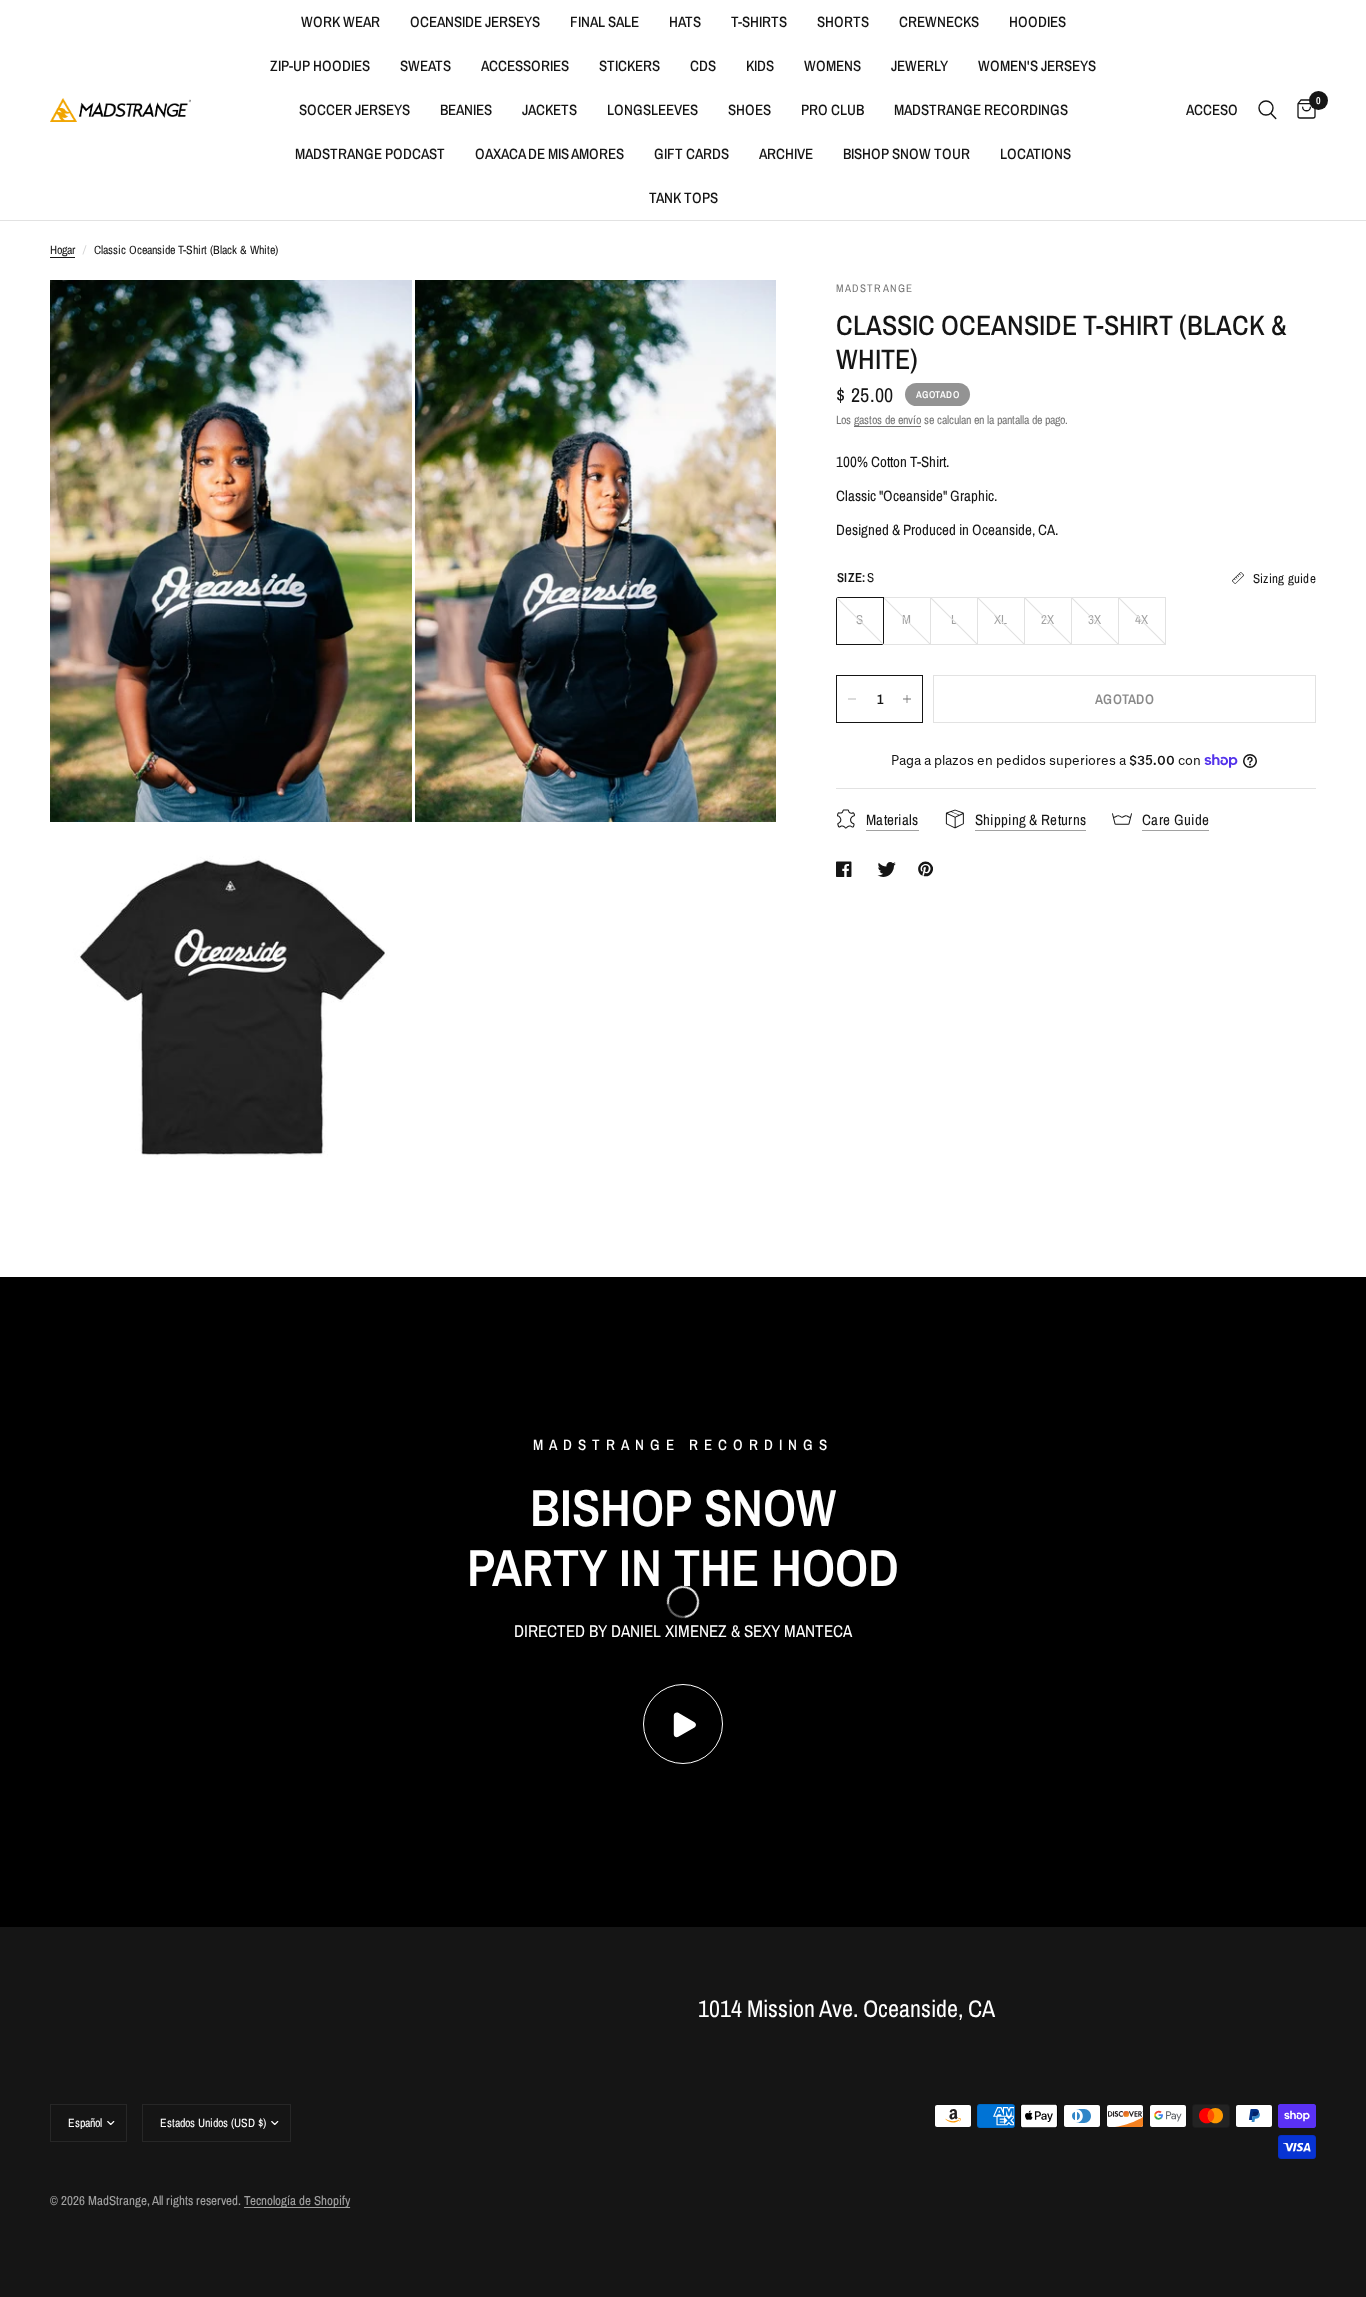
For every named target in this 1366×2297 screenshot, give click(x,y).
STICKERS (629, 65)
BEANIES (466, 109)
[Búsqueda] (1267, 110)
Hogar (62, 250)
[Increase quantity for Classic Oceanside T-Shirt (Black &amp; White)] (907, 699)
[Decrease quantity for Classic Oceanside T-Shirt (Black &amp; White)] (852, 699)
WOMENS (832, 65)
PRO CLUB (832, 109)
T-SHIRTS (759, 21)
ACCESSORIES (525, 65)
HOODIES (1037, 21)
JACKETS (549, 109)
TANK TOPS (683, 197)
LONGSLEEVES (652, 109)
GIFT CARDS (691, 153)
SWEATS (425, 65)
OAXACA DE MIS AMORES (549, 153)
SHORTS (843, 21)
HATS (685, 21)
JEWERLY (919, 65)
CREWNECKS (939, 21)
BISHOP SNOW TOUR (906, 153)
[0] (1301, 110)
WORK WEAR (340, 21)
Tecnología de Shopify (297, 2200)
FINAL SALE (604, 21)
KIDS (760, 65)
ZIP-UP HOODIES (320, 65)
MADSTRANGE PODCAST (370, 153)
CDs (703, 65)
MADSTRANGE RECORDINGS (981, 109)
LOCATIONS (1035, 153)
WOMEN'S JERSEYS (1037, 65)
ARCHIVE (786, 153)
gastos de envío (887, 420)
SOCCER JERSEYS (354, 109)
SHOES (749, 109)
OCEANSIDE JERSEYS (475, 21)
